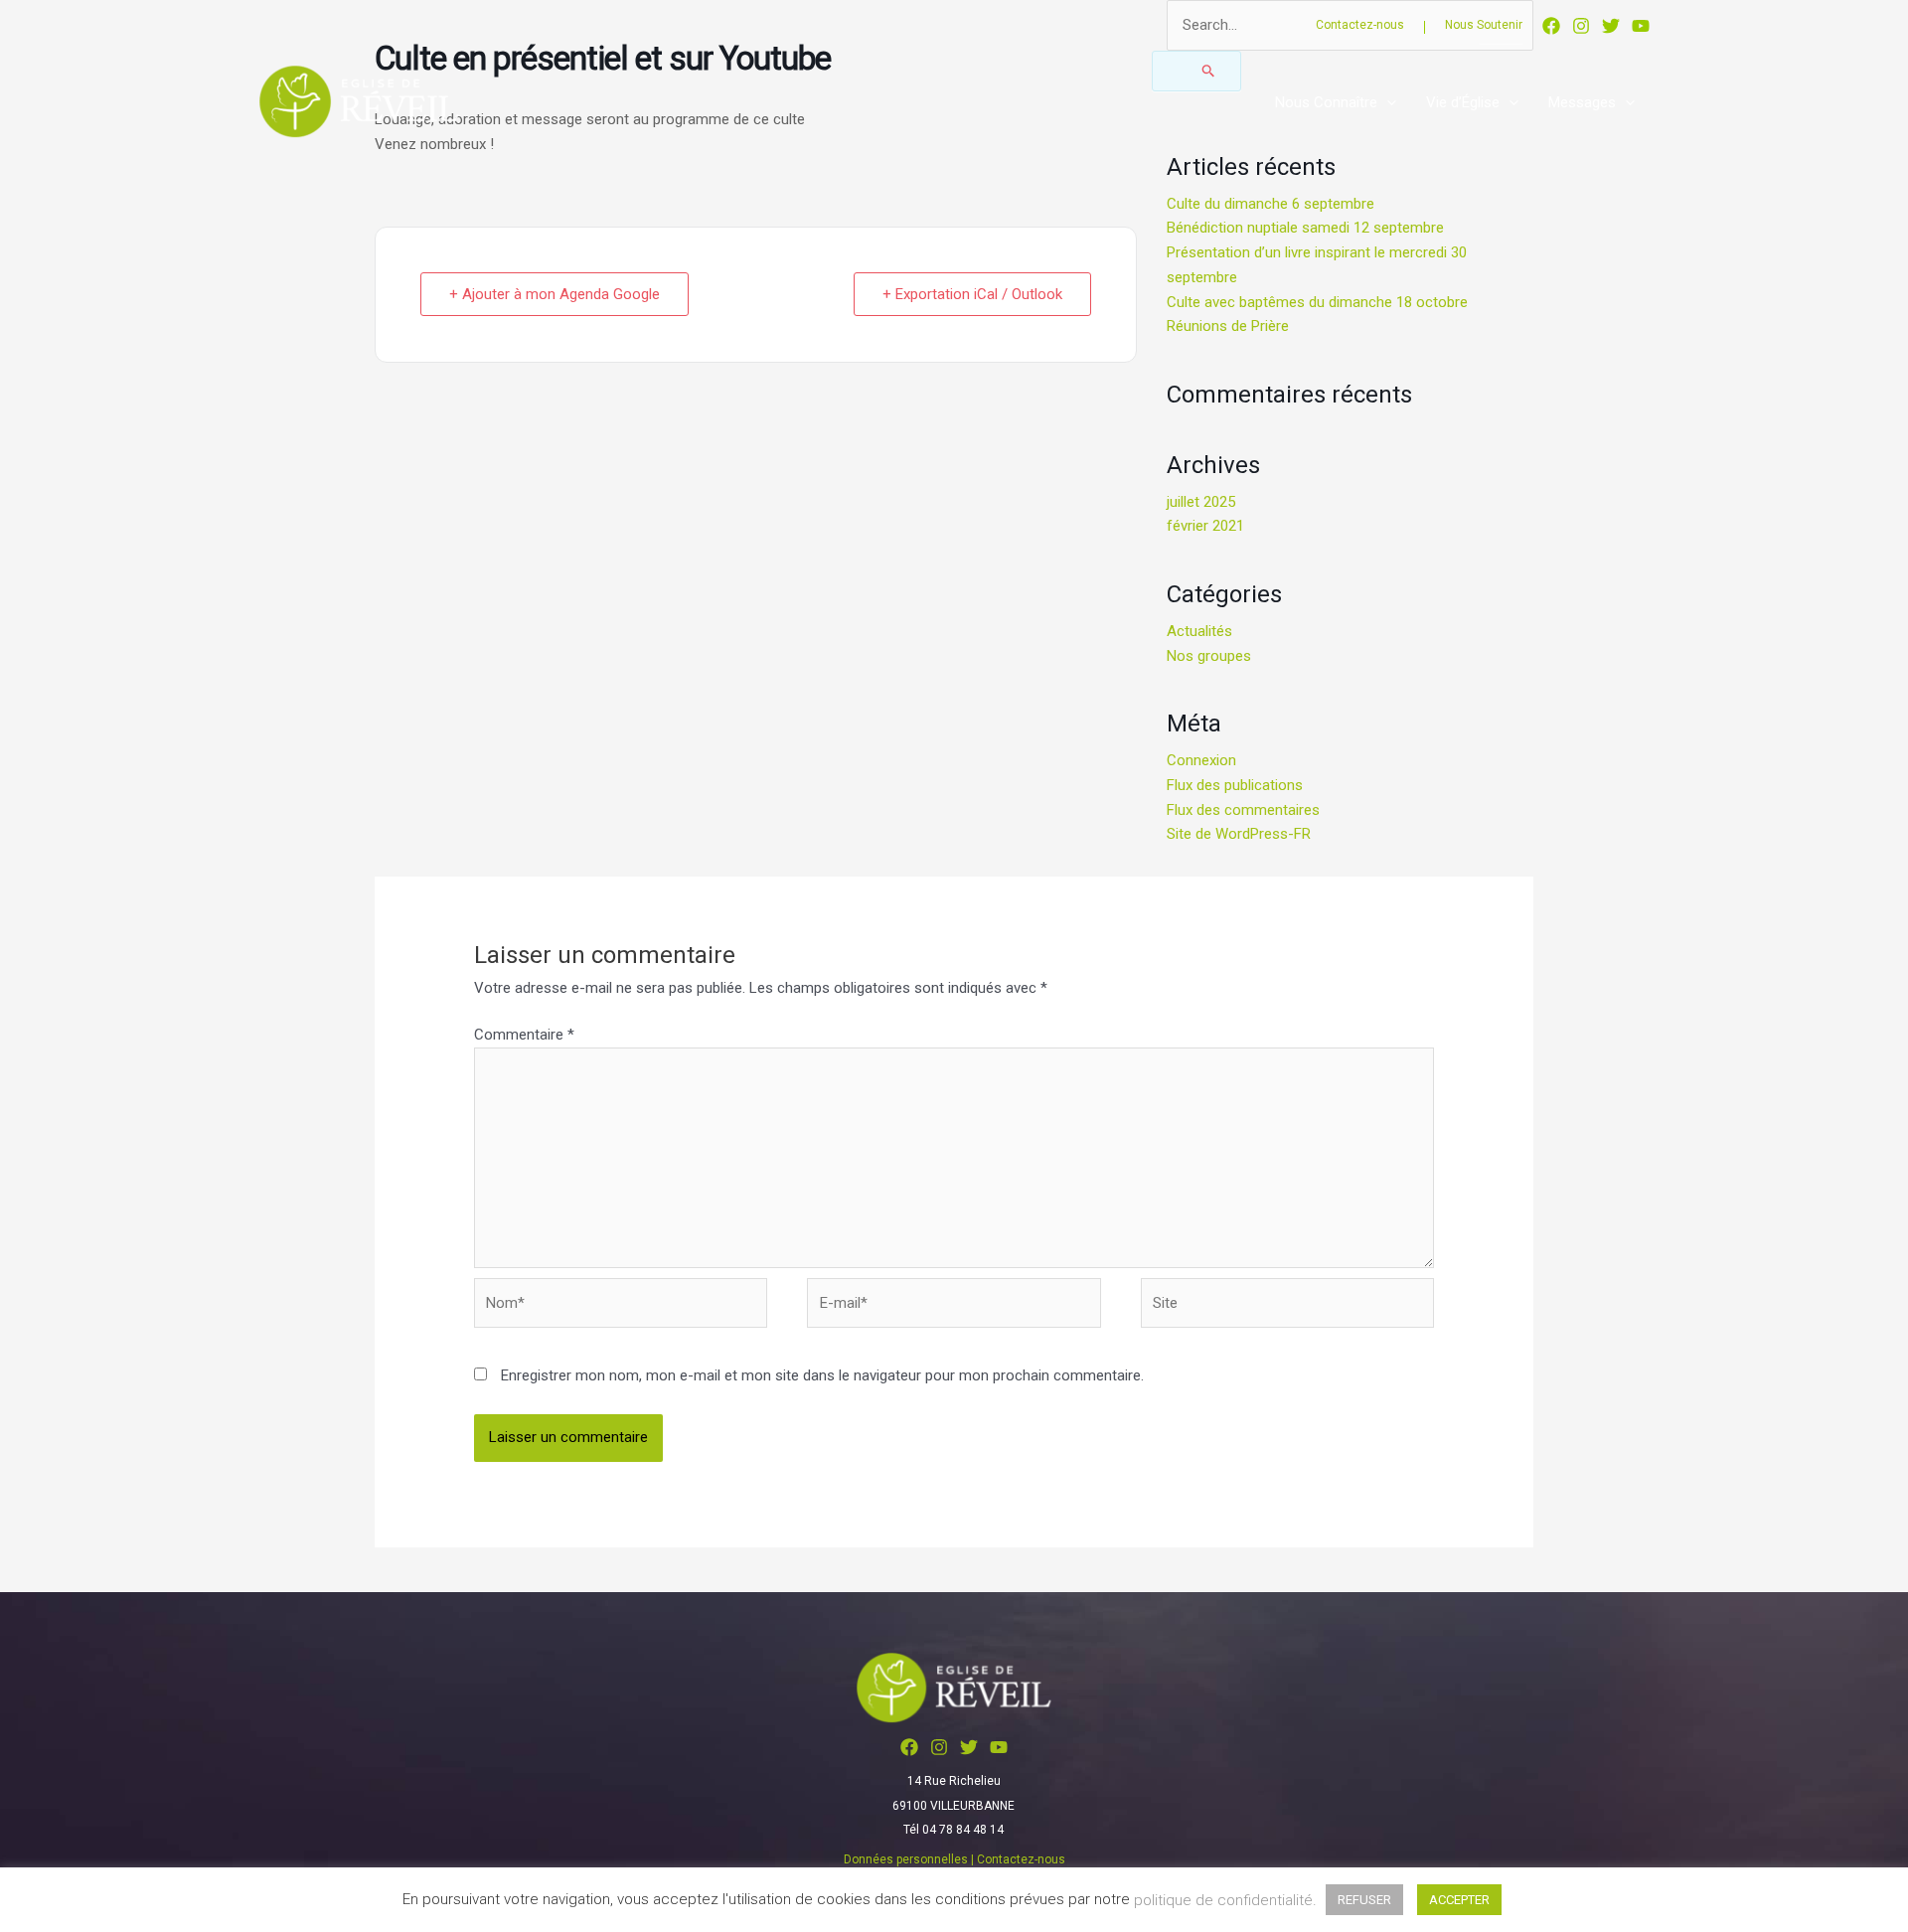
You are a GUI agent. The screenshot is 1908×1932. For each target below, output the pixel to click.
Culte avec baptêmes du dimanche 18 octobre (1317, 302)
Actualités (1199, 631)
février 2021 (1205, 526)
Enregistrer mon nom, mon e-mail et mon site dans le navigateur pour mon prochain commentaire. (822, 1375)
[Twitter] (1611, 26)
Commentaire (524, 1035)
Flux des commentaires (1243, 810)
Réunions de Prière (1228, 326)
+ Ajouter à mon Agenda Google (555, 294)
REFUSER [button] (1364, 1900)
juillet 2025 (1201, 502)
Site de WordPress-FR (1239, 834)
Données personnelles (906, 1859)
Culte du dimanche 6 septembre (1271, 204)
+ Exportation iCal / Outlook (972, 294)
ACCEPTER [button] (1459, 1900)
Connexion (1201, 760)
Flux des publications (1235, 785)
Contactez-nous (1360, 25)
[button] (1387, 102)
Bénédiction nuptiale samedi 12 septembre (1305, 228)
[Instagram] (1581, 26)
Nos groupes (1209, 656)
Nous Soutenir (1484, 25)
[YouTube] (1641, 26)
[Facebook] (1551, 26)
